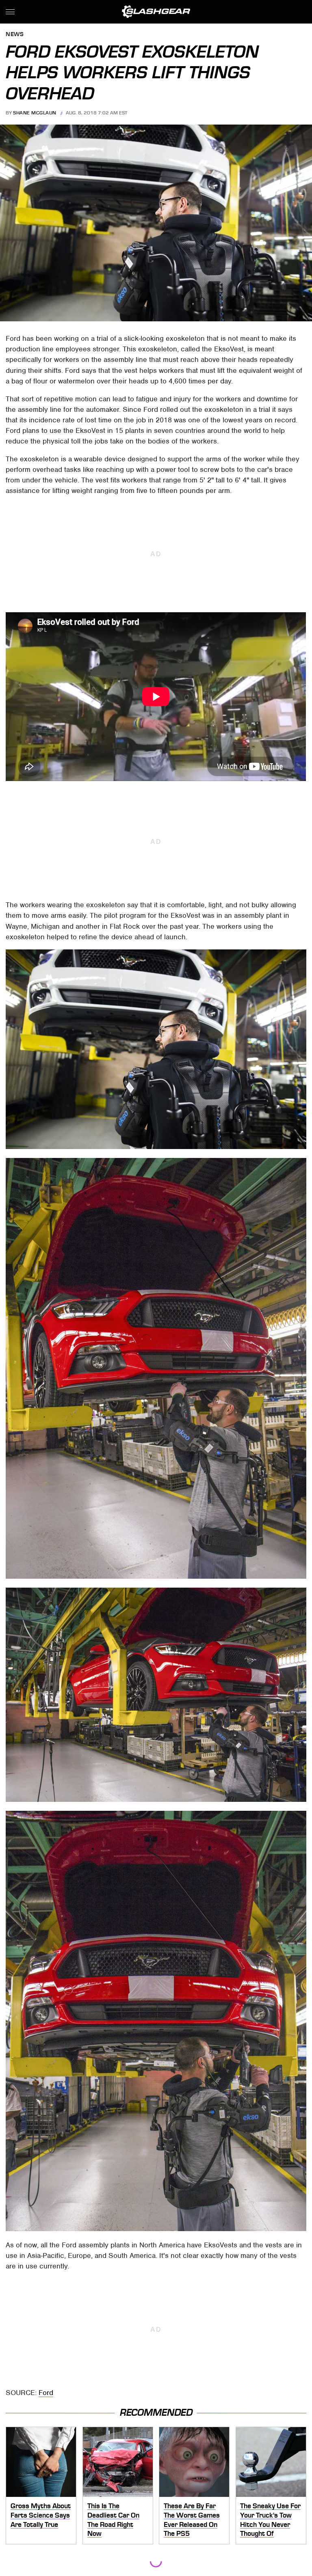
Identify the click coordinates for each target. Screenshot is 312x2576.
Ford (46, 2393)
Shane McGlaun (35, 113)
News (15, 35)
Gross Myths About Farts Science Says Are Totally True (41, 2515)
